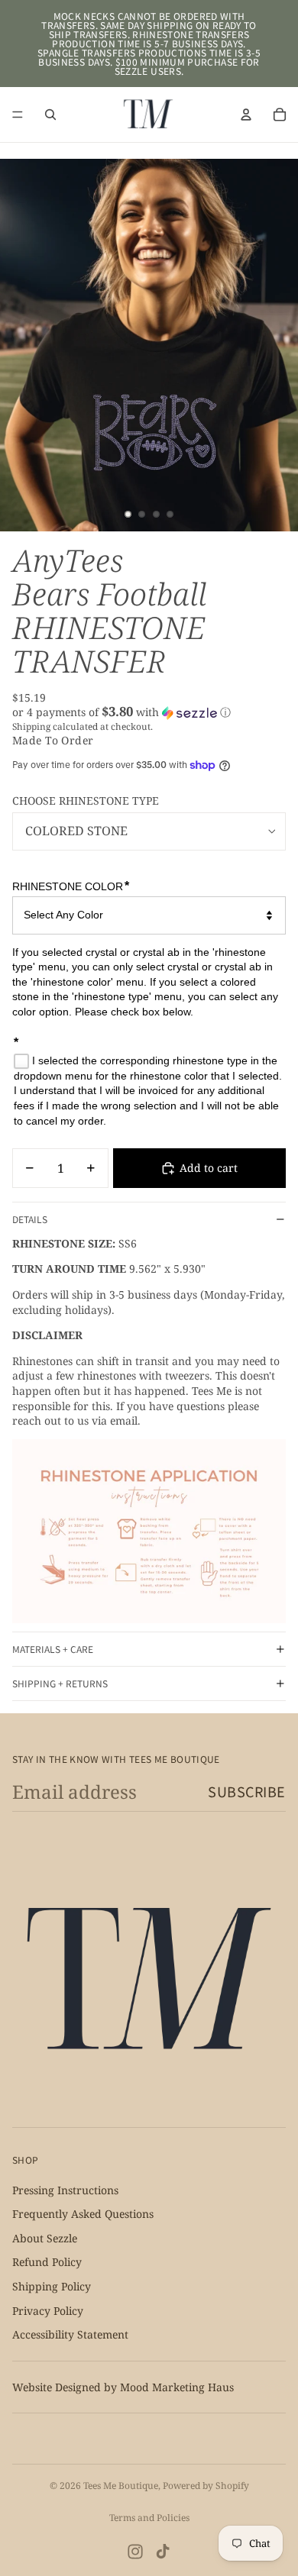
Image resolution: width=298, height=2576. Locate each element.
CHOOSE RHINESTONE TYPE (86, 801)
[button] (149, 712)
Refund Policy (47, 2262)
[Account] (246, 115)
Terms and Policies (149, 2518)
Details (30, 1219)
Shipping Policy (52, 2286)
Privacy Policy (48, 2310)
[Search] (50, 115)
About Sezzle (45, 2238)
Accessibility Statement (70, 2334)
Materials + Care (53, 1649)
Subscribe (247, 1791)
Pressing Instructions (65, 2189)
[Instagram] (135, 2552)
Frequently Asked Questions (83, 2214)
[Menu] (18, 115)
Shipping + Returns (60, 1683)
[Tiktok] (163, 2552)
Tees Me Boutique (121, 2486)
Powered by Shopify (206, 2486)
